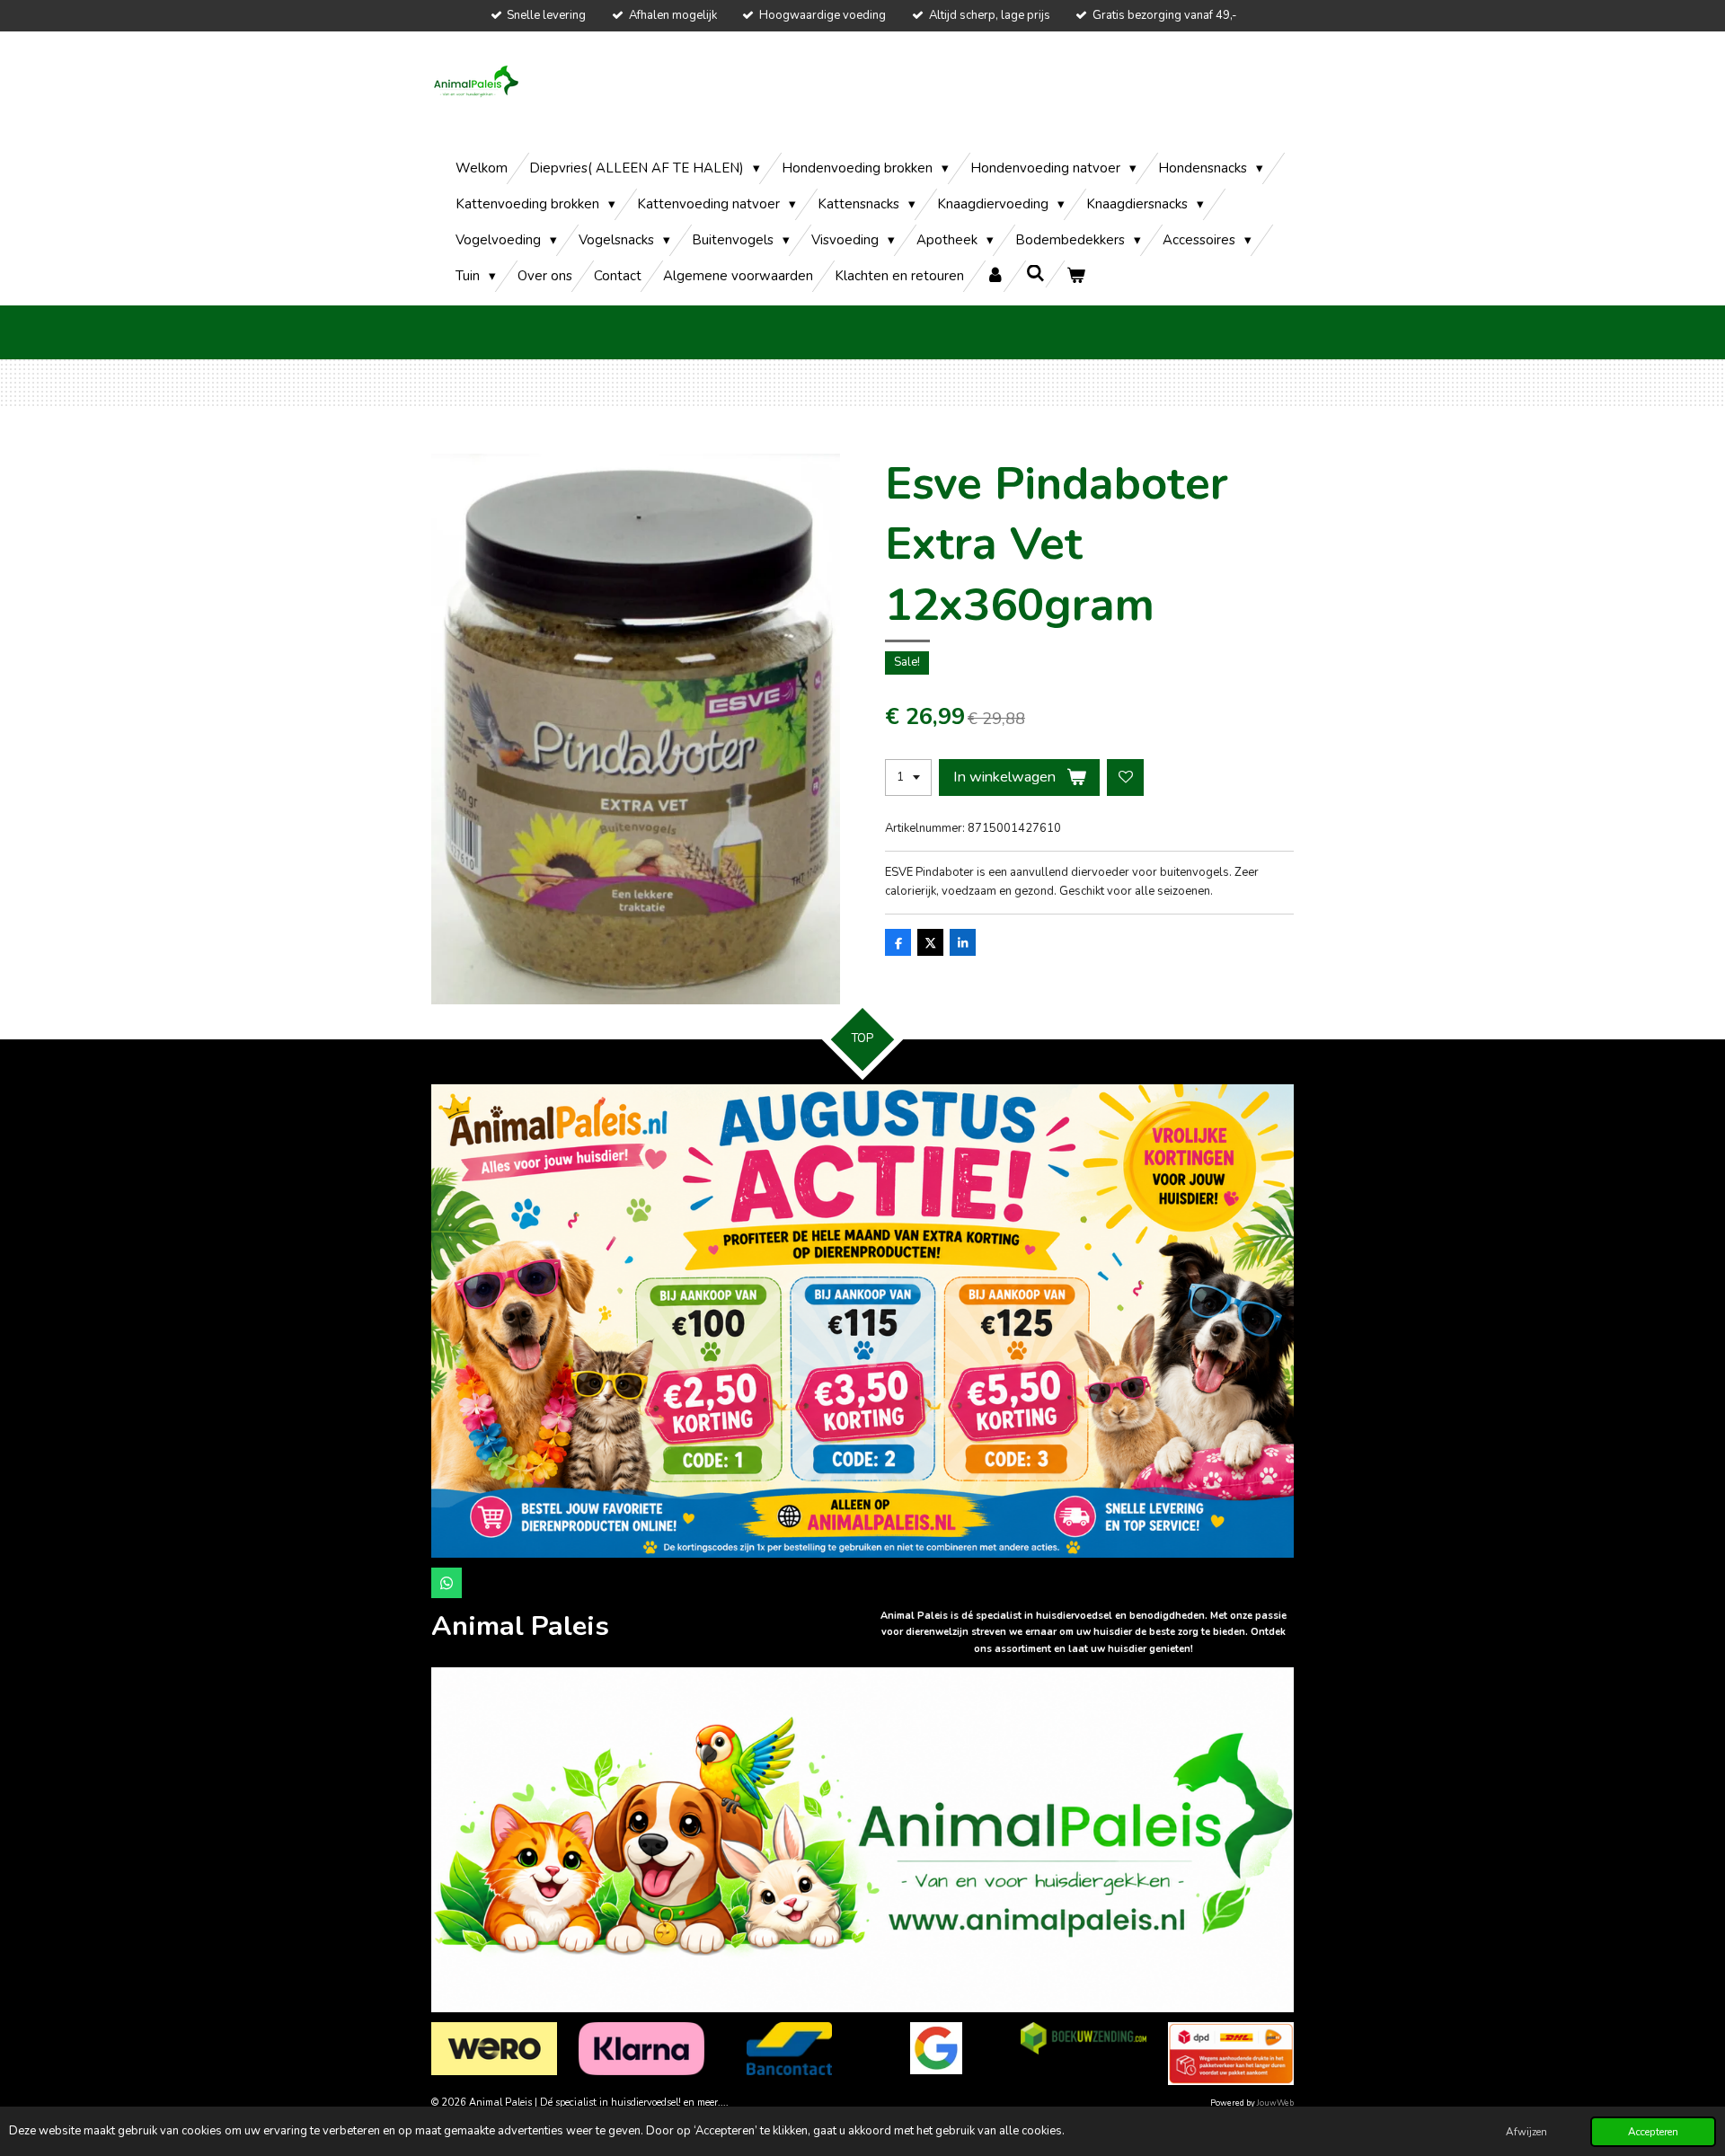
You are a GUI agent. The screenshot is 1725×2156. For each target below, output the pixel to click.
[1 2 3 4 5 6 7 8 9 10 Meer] (908, 778)
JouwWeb (1275, 2103)
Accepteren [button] (1653, 2132)
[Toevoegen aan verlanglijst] (1125, 778)
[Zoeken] (1035, 274)
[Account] (995, 276)
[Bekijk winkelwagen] (1076, 276)
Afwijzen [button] (1526, 2132)
